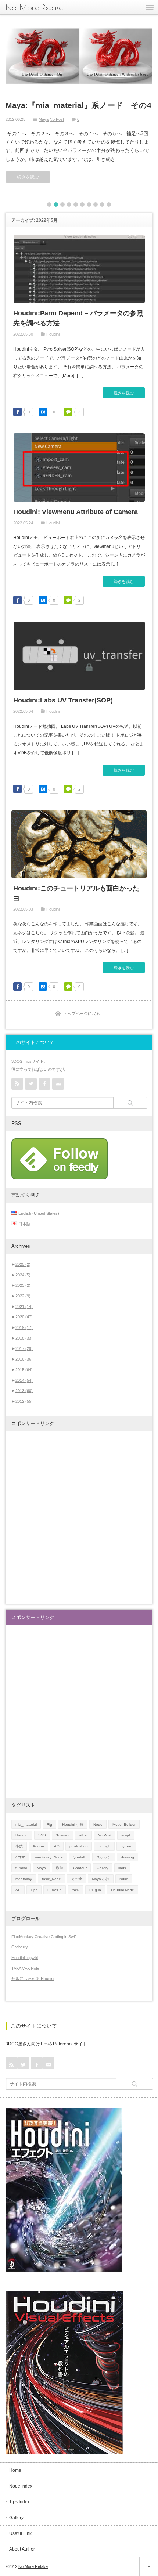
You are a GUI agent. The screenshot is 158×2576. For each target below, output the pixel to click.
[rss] (17, 1084)
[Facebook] (44, 1084)
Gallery (103, 1868)
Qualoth (80, 1857)
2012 (24, 1401)
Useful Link (20, 2533)
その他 (76, 1879)
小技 (19, 1846)
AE (18, 1890)
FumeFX (55, 1890)
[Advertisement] (79, 1517)
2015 (24, 1370)
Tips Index (19, 2502)
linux (122, 1868)
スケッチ (104, 1857)
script (126, 1835)
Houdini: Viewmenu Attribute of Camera (76, 512)
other (83, 1835)
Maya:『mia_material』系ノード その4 (78, 105)
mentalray (24, 1879)
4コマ (20, 1857)
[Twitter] (31, 1084)
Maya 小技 (101, 1879)
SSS (42, 1835)
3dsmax (62, 1835)
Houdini (53, 334)
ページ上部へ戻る (149, 2566)
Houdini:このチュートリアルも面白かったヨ (76, 893)
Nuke (124, 1879)
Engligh (104, 1846)
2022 (23, 1296)
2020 (24, 1317)
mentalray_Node (49, 1857)
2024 (23, 1275)
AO (57, 1846)
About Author (22, 2549)
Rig (49, 1824)
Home (15, 2470)
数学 (60, 1868)
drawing (128, 1857)
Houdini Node (123, 1890)
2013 (24, 1391)
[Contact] (58, 1084)
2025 (23, 1264)
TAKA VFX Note (25, 1968)
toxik (76, 1890)
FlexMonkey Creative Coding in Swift (44, 1937)
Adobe (38, 1846)
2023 (23, 1285)
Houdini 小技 (73, 1824)
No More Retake (34, 7)
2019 (24, 1327)
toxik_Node (51, 1879)
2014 (24, 1380)
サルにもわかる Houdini (33, 1979)
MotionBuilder (124, 1824)
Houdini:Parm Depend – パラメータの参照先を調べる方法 (78, 318)
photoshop (79, 1846)
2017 (24, 1348)
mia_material (26, 1824)
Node (98, 1824)
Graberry (20, 1947)
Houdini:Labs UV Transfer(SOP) (63, 700)
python (126, 1846)
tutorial (21, 1868)
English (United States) (39, 1213)
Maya (44, 119)
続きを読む (28, 177)
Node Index (21, 2486)
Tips (34, 1890)
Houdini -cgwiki (25, 1958)
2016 (24, 1359)
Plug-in (95, 1890)
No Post (57, 119)
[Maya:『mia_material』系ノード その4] (79, 57)
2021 (24, 1307)
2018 (24, 1338)
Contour (80, 1868)
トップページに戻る (82, 1014)
